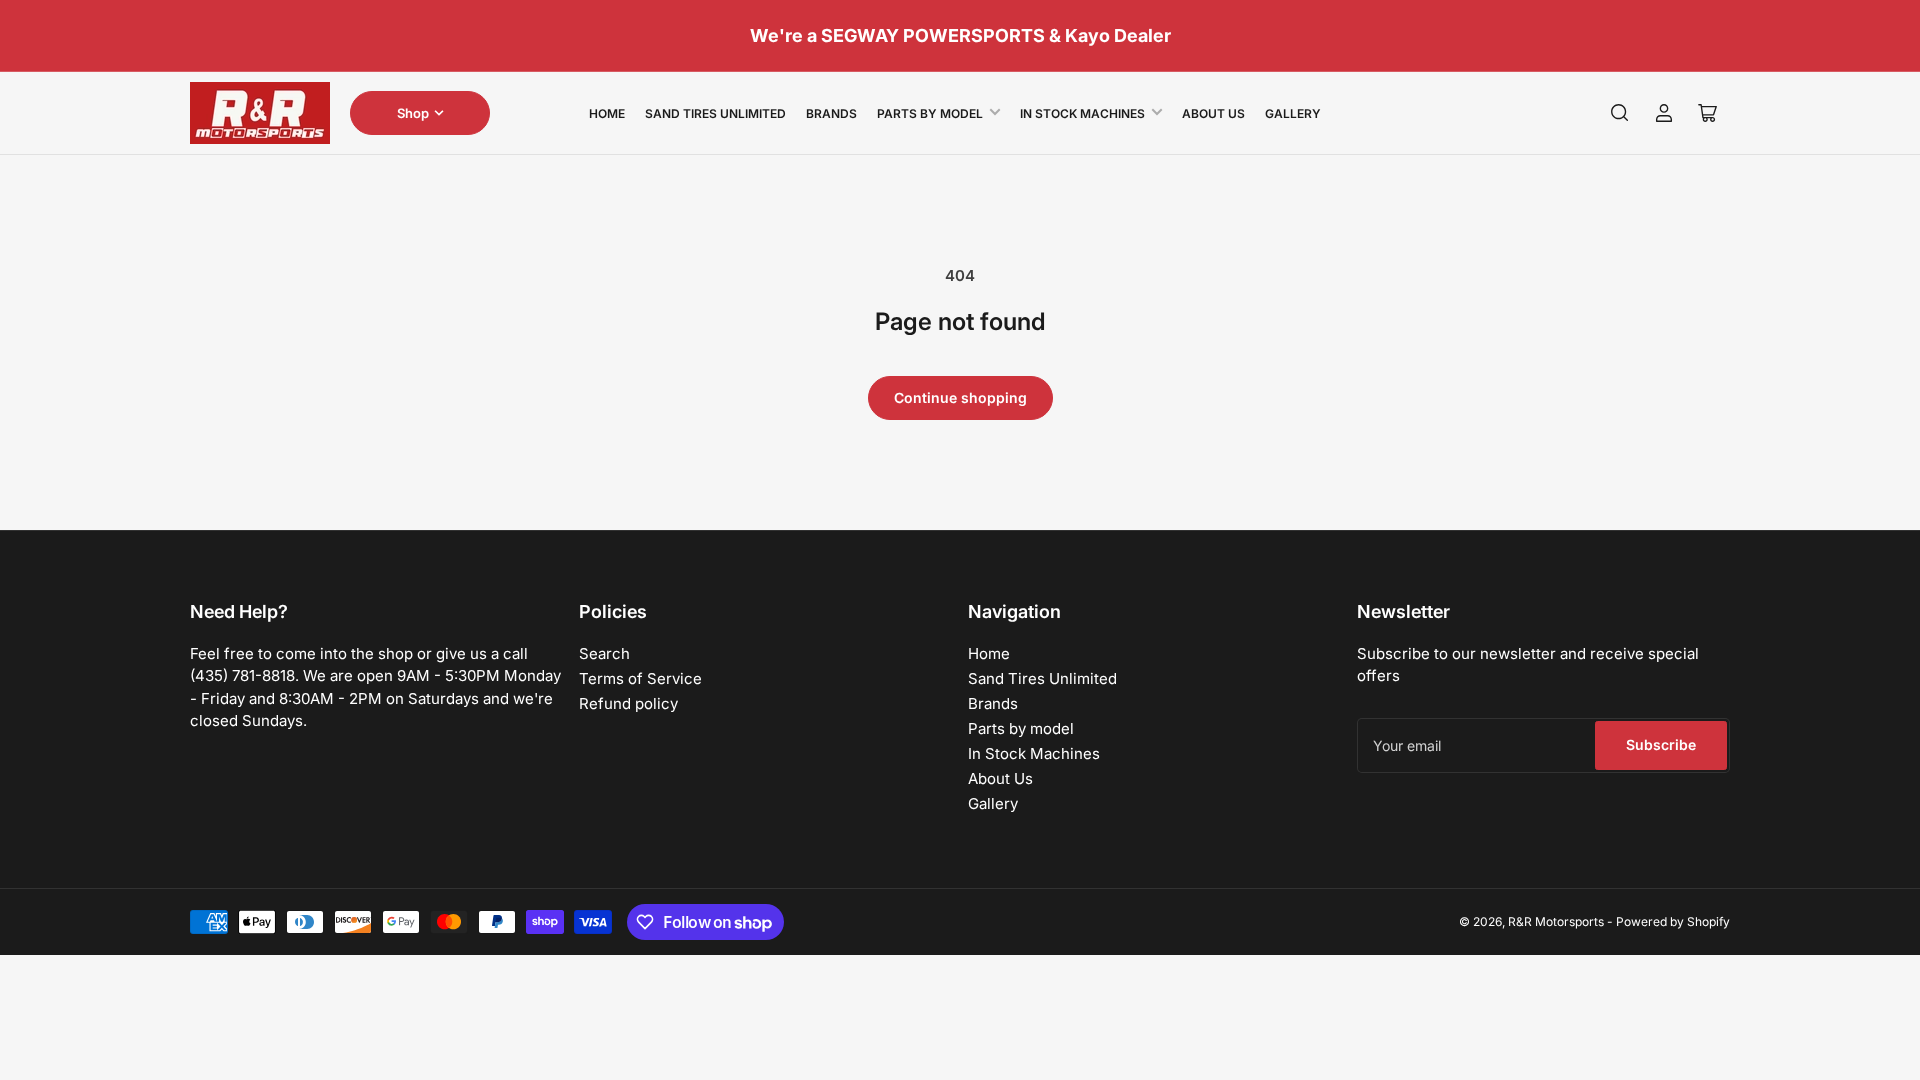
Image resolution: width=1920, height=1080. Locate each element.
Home (607, 113)
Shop (413, 113)
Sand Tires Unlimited (715, 113)
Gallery (1293, 113)
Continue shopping (960, 397)
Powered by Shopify (1673, 921)
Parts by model (930, 113)
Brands (831, 113)
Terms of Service (640, 678)
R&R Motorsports (1556, 921)
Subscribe (1661, 744)
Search (604, 653)
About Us (1213, 113)
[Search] (1620, 113)
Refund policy (628, 703)
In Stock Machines (1082, 113)
